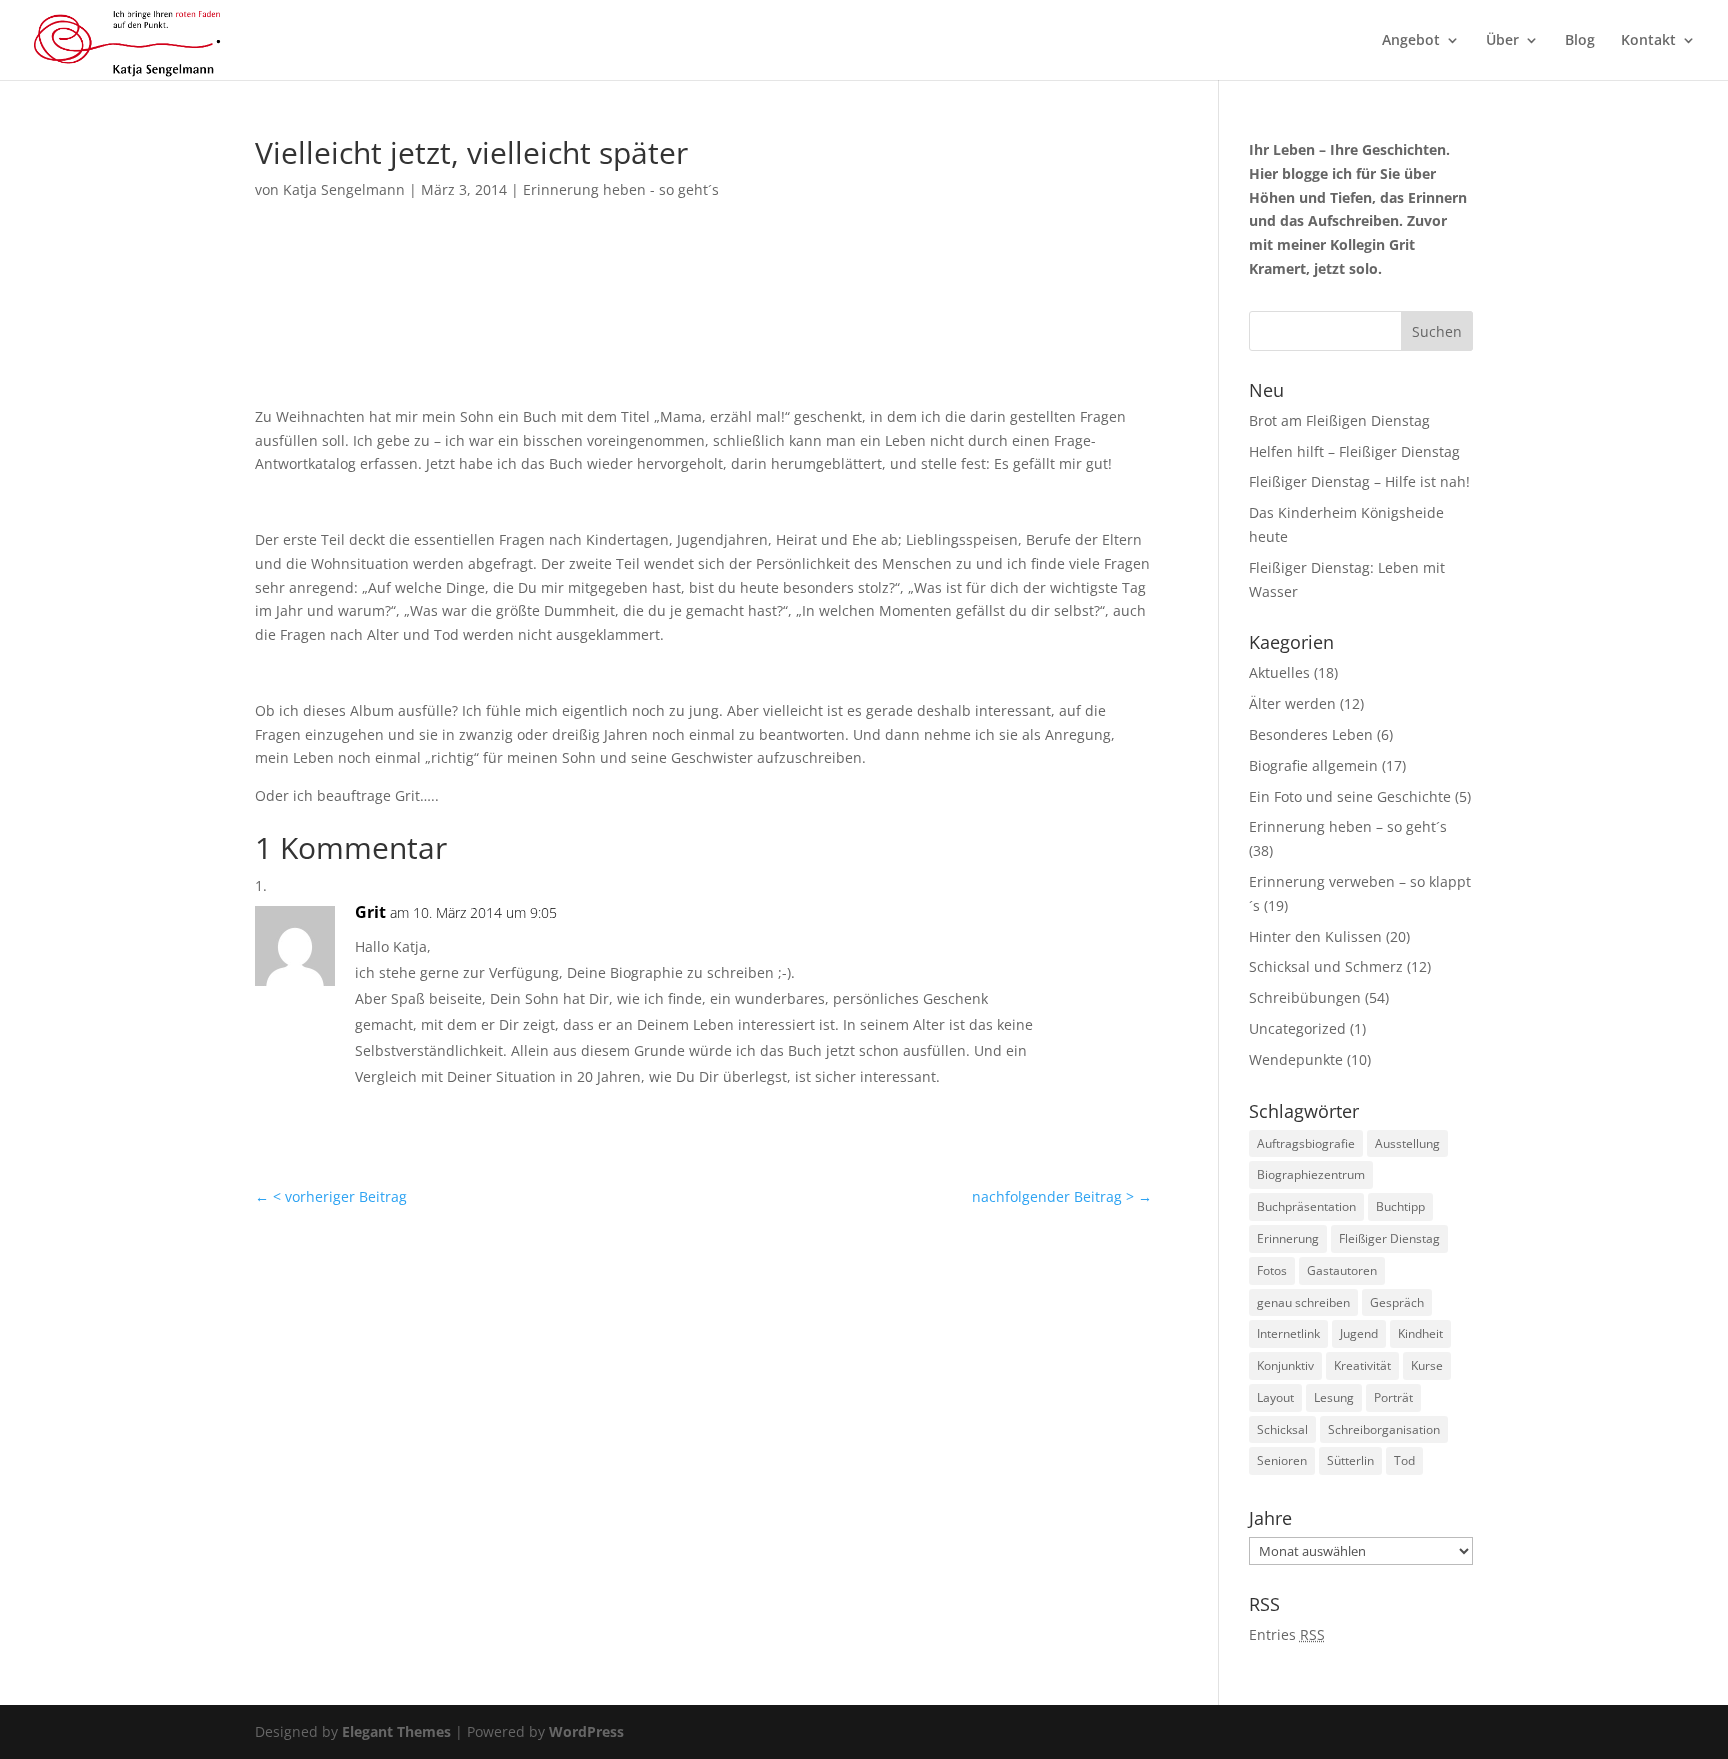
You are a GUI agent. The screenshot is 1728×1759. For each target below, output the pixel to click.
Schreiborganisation (1384, 1429)
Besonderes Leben (1311, 734)
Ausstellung (1407, 1143)
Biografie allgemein (1313, 765)
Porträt (1393, 1397)
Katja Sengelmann (344, 189)
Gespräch (1397, 1302)
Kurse (1427, 1365)
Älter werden (1292, 703)
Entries (1287, 1634)
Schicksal (1282, 1429)
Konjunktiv (1285, 1365)
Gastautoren (1342, 1270)
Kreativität (1362, 1365)
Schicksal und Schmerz (1326, 966)
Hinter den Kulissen (1315, 936)
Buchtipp (1400, 1206)
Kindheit (1420, 1333)
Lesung (1334, 1397)
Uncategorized (1297, 1028)
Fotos (1272, 1270)
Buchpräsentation (1306, 1206)
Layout (1275, 1397)
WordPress (586, 1731)
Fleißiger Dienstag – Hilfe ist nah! (1359, 481)
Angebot (1411, 41)
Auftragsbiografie (1306, 1143)
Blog (1580, 41)
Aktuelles (1279, 672)
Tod (1404, 1460)
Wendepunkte (1296, 1059)
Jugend (1359, 1333)
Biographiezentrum (1311, 1174)
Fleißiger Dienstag (1389, 1238)
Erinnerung (1288, 1238)
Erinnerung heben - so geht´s (621, 189)
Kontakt (1648, 41)
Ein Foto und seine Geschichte (1350, 796)
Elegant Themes (396, 1731)
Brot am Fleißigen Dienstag (1339, 420)
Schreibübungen (1305, 997)
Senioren (1282, 1460)
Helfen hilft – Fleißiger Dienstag (1354, 451)
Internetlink (1288, 1333)
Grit (370, 912)
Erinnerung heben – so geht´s (1348, 826)
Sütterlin (1350, 1460)
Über (1502, 41)
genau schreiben (1303, 1302)
